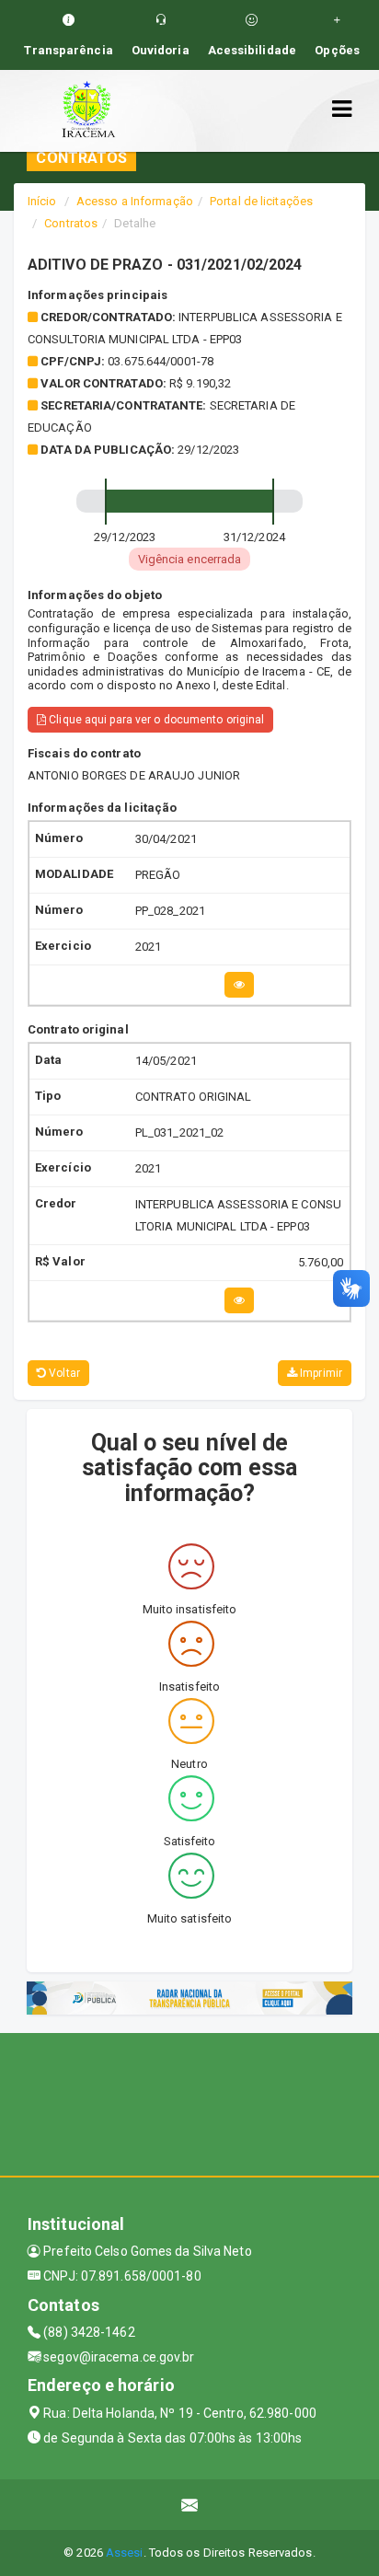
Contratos (71, 223)
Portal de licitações (261, 201)
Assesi (125, 2553)
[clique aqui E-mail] (190, 2505)
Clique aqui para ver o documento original (155, 720)
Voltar (63, 1373)
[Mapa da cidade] (189, 2102)
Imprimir (320, 1373)
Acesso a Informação (135, 201)
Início (42, 201)
